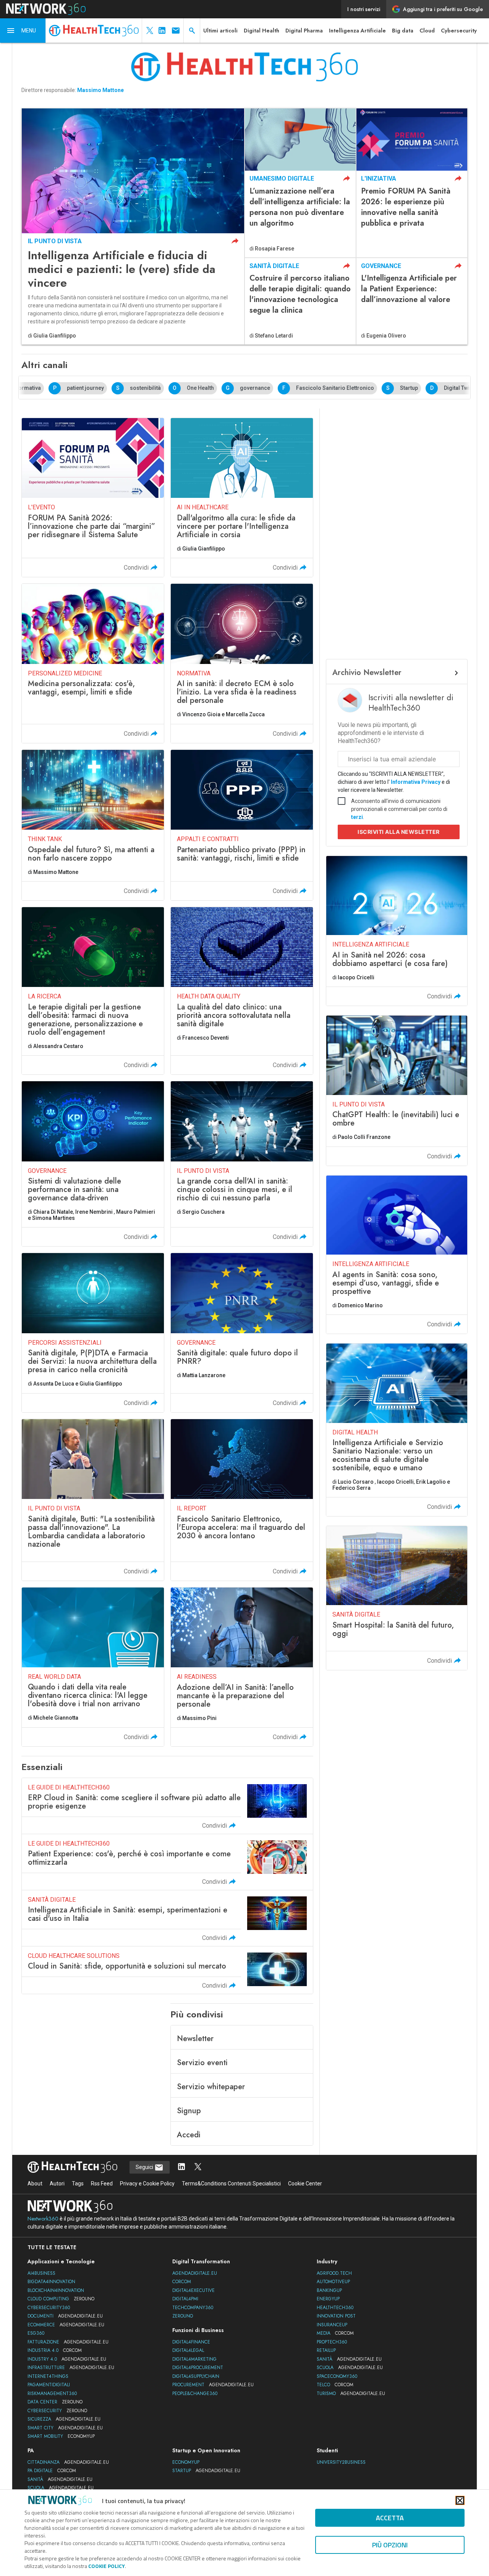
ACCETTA (390, 2518)
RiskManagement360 (52, 2393)
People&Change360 (195, 2393)
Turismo (351, 2393)
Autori (57, 2184)
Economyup (186, 2462)
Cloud (427, 31)
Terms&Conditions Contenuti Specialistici (231, 2184)
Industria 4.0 (55, 2350)
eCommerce (66, 2325)
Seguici (145, 2167)
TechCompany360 (193, 2308)
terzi (357, 817)
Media (335, 2333)
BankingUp (329, 2290)
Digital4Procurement (198, 2368)
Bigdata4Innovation (51, 2282)
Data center (55, 2402)
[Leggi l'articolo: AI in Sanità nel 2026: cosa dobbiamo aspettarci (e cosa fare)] (397, 931)
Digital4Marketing (194, 2359)
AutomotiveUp (333, 2282)
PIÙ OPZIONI (390, 2545)
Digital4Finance (191, 2342)
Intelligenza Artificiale (357, 31)
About (35, 2184)
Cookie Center (305, 2184)
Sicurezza (64, 2419)
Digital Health (262, 31)
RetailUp (326, 2350)
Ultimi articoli (220, 31)
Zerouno (183, 2316)
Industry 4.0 (67, 2359)
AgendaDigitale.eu (195, 2273)
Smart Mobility (61, 2436)
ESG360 (36, 2333)
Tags (78, 2184)
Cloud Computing (61, 2299)
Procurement (213, 2385)
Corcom (182, 2282)
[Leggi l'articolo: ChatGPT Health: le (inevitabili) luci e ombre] (397, 1090)
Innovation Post (336, 2316)
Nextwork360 (43, 2219)
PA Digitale (52, 2471)
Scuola (350, 2368)
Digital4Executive (193, 2290)
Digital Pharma (304, 31)
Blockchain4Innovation (56, 2290)
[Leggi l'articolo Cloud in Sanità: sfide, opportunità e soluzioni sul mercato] (167, 1970)
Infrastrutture (71, 2368)
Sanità (349, 2359)
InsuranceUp (332, 2325)
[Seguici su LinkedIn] (181, 2167)
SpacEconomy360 (337, 2376)
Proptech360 (332, 2342)
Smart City (65, 2428)
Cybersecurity (459, 31)
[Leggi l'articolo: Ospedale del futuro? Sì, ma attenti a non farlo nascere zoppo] (93, 825)
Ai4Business (41, 2273)
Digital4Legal (188, 2350)
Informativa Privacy (416, 782)
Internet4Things (48, 2376)
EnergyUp (328, 2299)
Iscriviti (399, 832)
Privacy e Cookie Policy (147, 2184)
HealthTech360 (335, 2308)
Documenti (65, 2316)
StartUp (206, 2471)
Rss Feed (102, 2184)
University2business (341, 2462)
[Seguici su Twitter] (198, 2167)
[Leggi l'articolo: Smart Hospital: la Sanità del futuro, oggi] (397, 1598)
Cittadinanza (68, 2462)
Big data (403, 31)
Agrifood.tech (334, 2273)
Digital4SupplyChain (196, 2376)
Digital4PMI (185, 2299)
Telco (335, 2385)
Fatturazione (68, 2342)
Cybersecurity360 (49, 2308)
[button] (23, 31)
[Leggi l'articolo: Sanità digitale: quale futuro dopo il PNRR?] (242, 1332)
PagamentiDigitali (49, 2385)
